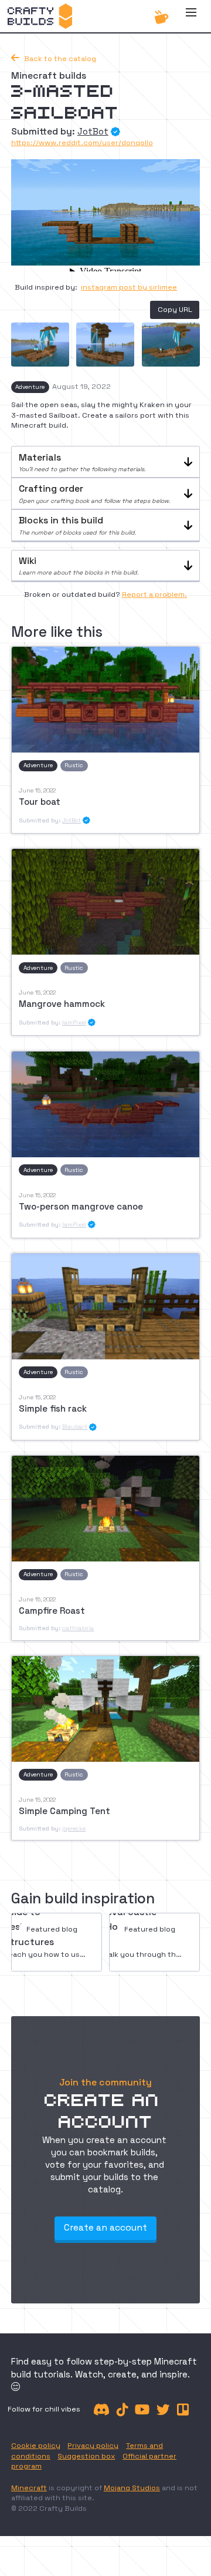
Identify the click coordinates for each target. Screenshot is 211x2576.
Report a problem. (154, 595)
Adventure (30, 387)
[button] (191, 16)
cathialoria (78, 1628)
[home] (40, 16)
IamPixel (74, 1022)
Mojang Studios (132, 2488)
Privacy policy (93, 2446)
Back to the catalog (54, 59)
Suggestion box (86, 2456)
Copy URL (175, 310)
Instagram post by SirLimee (129, 287)
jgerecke (74, 1828)
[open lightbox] (40, 345)
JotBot (93, 131)
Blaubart (75, 1427)
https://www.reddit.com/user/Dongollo (82, 143)
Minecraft (29, 2488)
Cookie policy (36, 2446)
